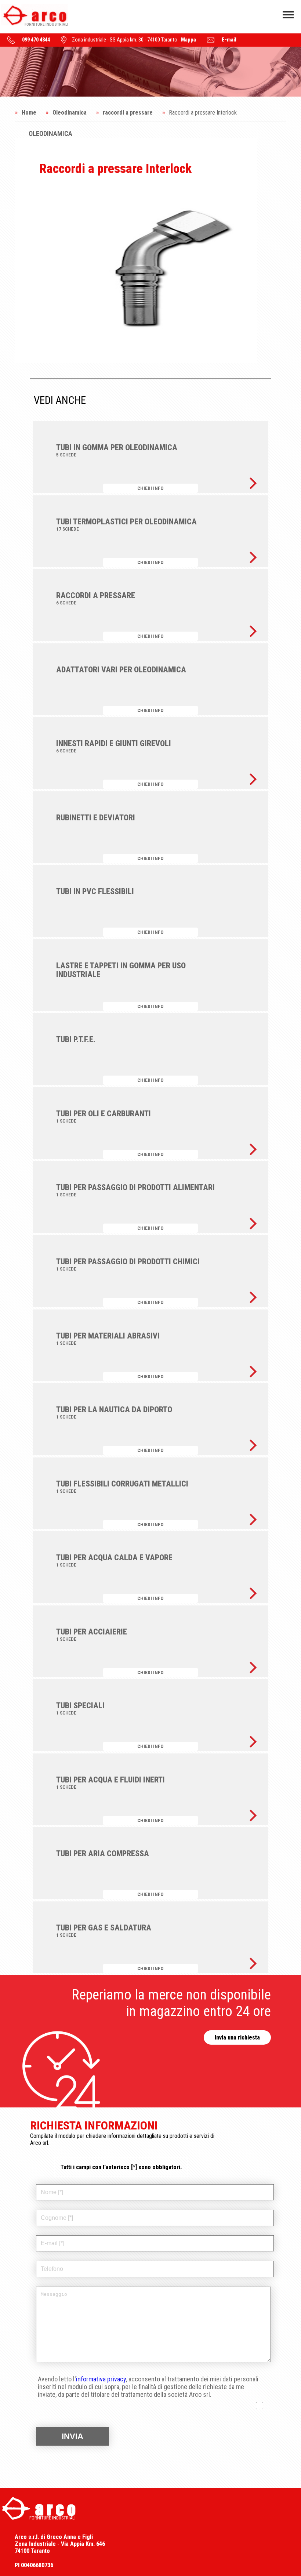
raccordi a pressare (128, 113)
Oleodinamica (70, 113)
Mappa (188, 40)
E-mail (229, 40)
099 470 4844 (36, 40)
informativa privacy (101, 2379)
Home (29, 113)
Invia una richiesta (237, 2037)
